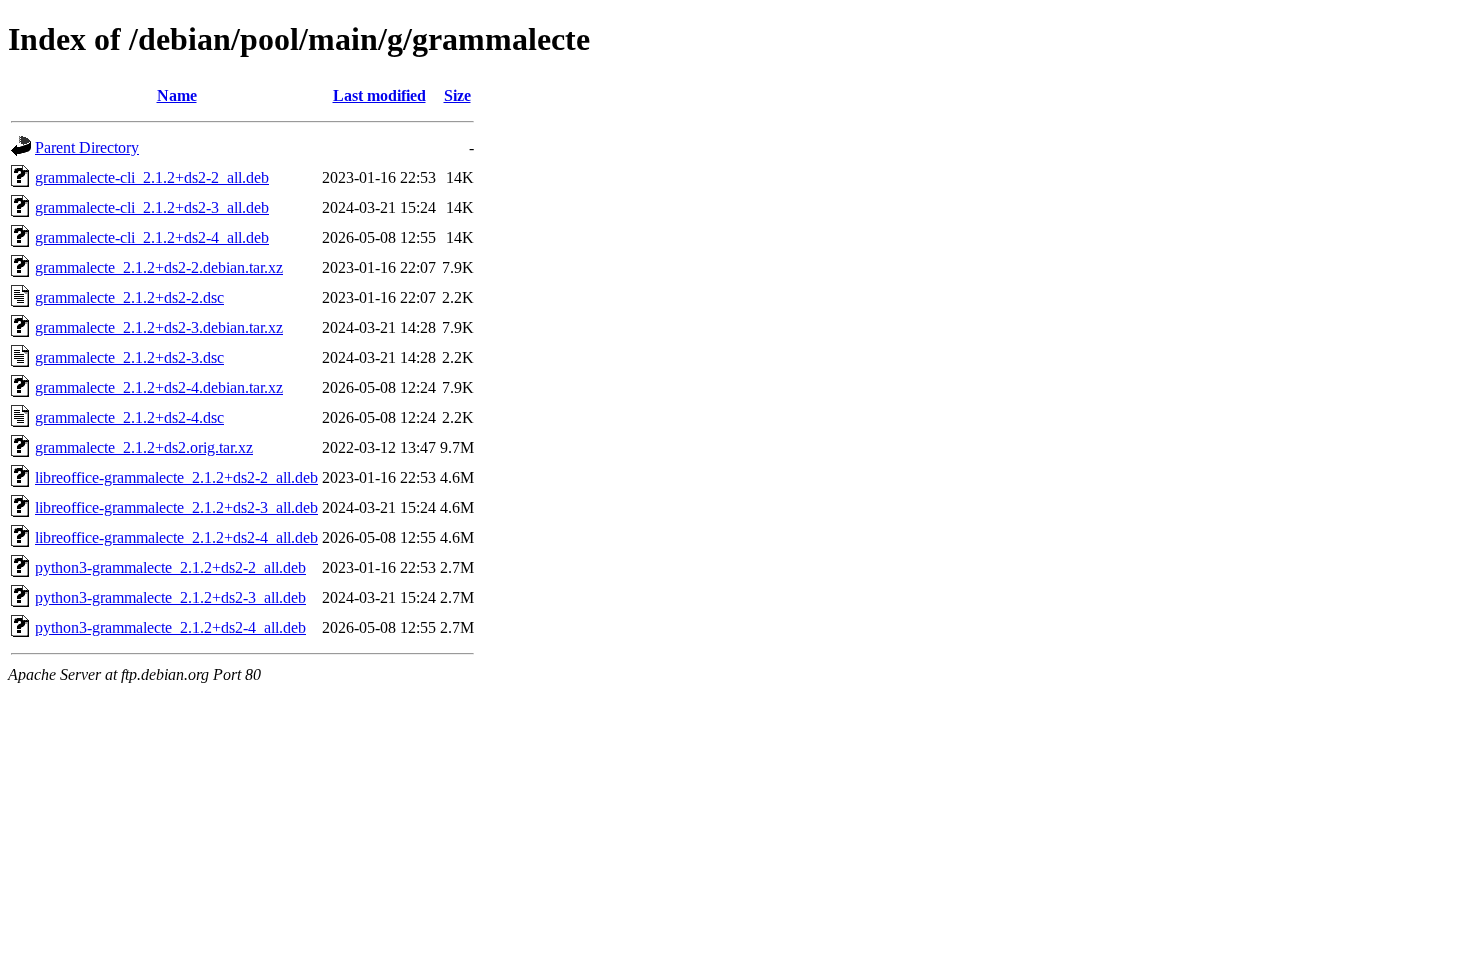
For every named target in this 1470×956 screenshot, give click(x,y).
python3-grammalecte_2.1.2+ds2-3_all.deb (170, 597)
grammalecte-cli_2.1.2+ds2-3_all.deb (152, 207)
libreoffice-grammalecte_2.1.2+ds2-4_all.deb (176, 537)
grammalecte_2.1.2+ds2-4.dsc (129, 417)
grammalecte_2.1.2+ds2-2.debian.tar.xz (159, 267)
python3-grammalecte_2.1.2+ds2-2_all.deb (170, 567)
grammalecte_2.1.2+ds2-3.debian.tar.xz (159, 327)
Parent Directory (87, 147)
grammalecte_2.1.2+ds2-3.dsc (129, 357)
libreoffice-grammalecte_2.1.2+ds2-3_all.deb (176, 507)
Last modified (379, 95)
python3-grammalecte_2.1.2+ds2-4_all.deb (170, 627)
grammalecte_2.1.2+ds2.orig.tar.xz (144, 447)
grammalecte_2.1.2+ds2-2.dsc (129, 297)
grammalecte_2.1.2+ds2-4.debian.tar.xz (159, 387)
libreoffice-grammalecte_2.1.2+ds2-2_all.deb (176, 477)
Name (177, 95)
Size (457, 95)
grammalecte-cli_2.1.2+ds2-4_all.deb (152, 237)
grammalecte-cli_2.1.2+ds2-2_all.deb (152, 177)
